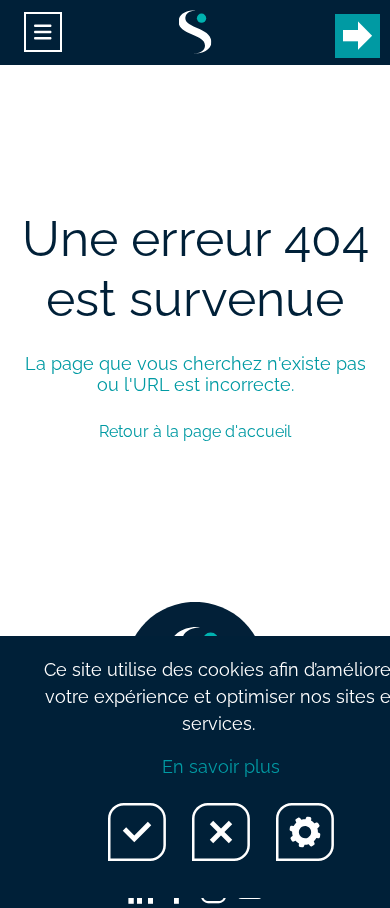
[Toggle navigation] (43, 32)
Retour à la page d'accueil (195, 431)
